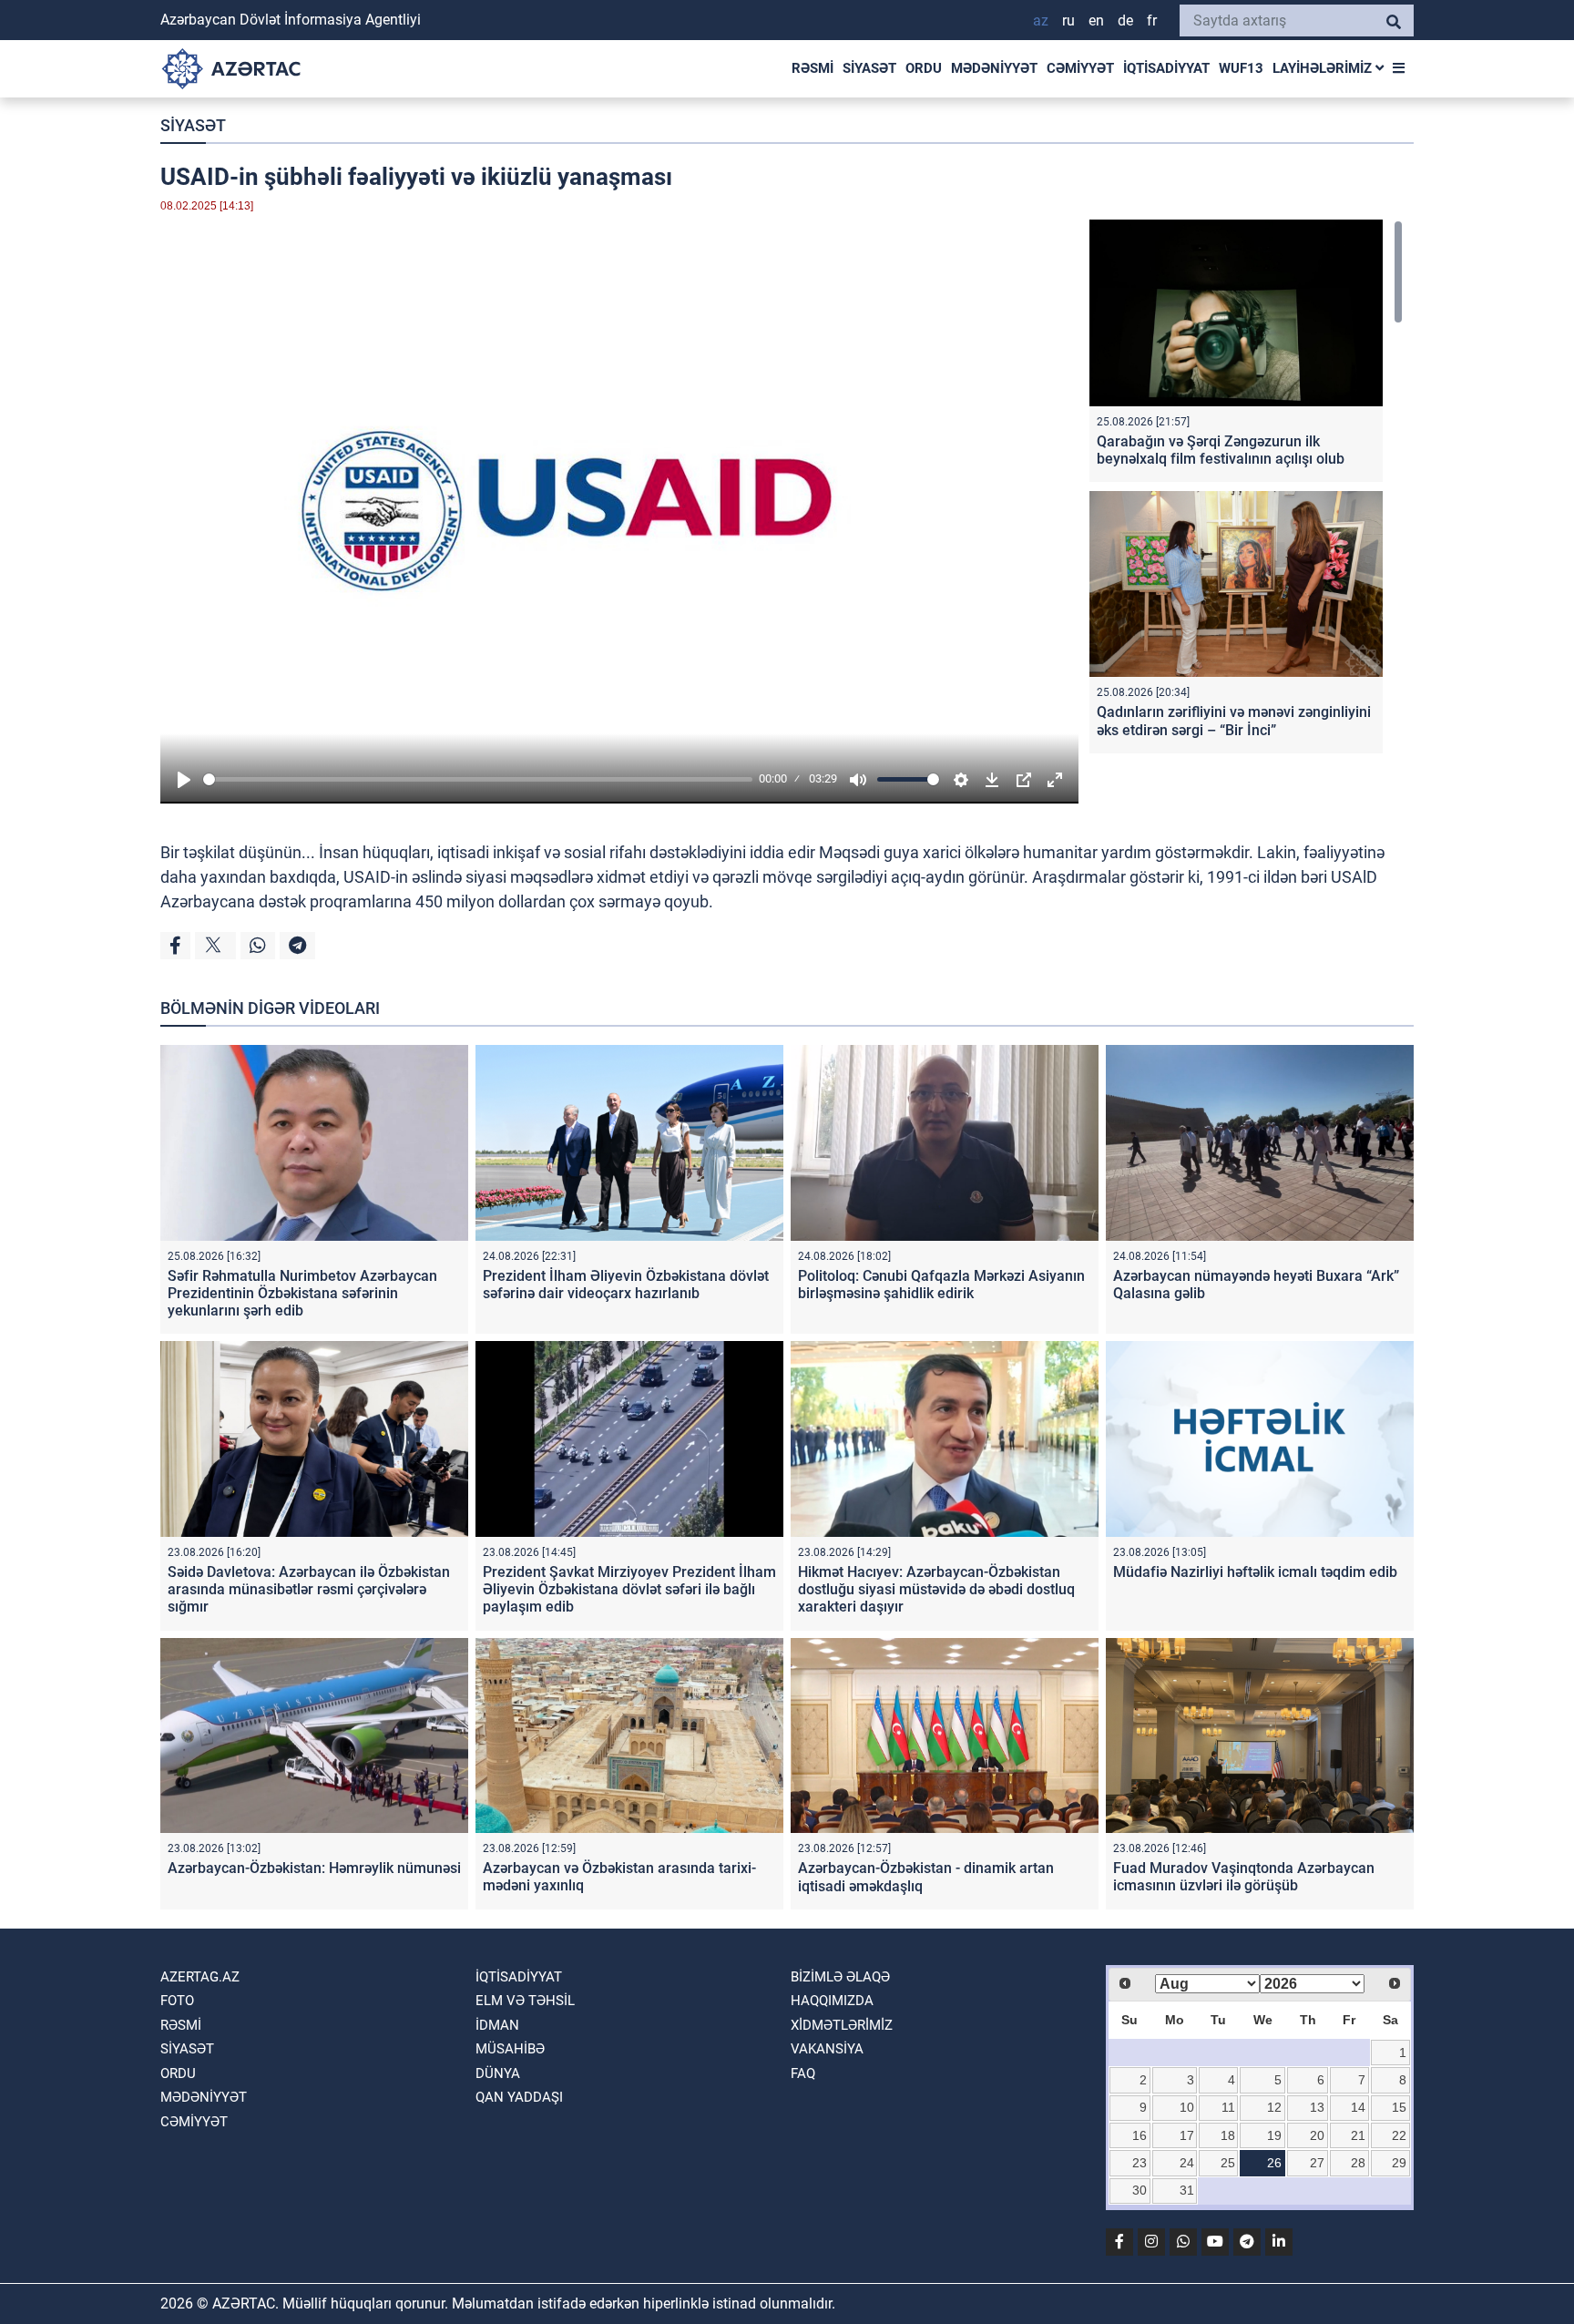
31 (1187, 2190)
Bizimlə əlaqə (840, 1977)
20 (1317, 2135)
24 (1187, 2163)
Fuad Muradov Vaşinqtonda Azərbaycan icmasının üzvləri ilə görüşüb (1244, 1877)
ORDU (924, 68)
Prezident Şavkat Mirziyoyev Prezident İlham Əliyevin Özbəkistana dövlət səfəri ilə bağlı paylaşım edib (629, 1589)
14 (1358, 2107)
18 (1228, 2135)
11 (1228, 2107)
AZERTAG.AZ (200, 1977)
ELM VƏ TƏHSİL (525, 2001)
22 (1399, 2135)
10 (1187, 2107)
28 (1358, 2163)
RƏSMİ (813, 68)
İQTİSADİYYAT (1166, 68)
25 (1228, 2163)
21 (1358, 2135)
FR (1152, 20)
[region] (1246, 491)
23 (1140, 2163)
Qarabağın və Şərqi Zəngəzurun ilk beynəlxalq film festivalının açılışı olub (1221, 450)
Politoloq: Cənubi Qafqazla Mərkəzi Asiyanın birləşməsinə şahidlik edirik (941, 1285)
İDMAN (497, 2025)
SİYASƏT (869, 68)
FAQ (803, 2073)
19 (1274, 2135)
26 (1274, 2163)
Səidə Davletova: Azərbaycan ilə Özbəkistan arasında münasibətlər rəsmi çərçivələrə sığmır (309, 1589)
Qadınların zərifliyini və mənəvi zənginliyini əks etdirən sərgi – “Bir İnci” (1234, 721)
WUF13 (1241, 68)
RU (1068, 20)
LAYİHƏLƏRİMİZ (1324, 68)
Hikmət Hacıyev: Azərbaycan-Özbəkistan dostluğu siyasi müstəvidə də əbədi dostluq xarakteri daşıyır (936, 1589)
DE (1125, 20)
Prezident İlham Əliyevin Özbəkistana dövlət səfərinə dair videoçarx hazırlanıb (626, 1285)
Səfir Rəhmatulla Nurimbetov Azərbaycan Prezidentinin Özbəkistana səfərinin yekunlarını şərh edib (302, 1293)
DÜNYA (498, 2073)
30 (1140, 2190)
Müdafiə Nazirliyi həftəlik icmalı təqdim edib (1255, 1572)
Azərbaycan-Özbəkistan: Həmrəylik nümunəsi (314, 1868)
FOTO (177, 2001)
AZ (1041, 20)
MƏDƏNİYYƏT (994, 68)
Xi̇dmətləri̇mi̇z (842, 2025)
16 (1140, 2135)
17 (1187, 2135)
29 (1399, 2163)
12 (1274, 2107)
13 (1317, 2107)
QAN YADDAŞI (519, 2097)
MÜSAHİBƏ (510, 2049)
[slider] (478, 779)
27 (1317, 2163)
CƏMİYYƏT (1080, 68)
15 (1399, 2107)
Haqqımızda (832, 2001)
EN (1096, 20)
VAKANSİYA (827, 2049)
